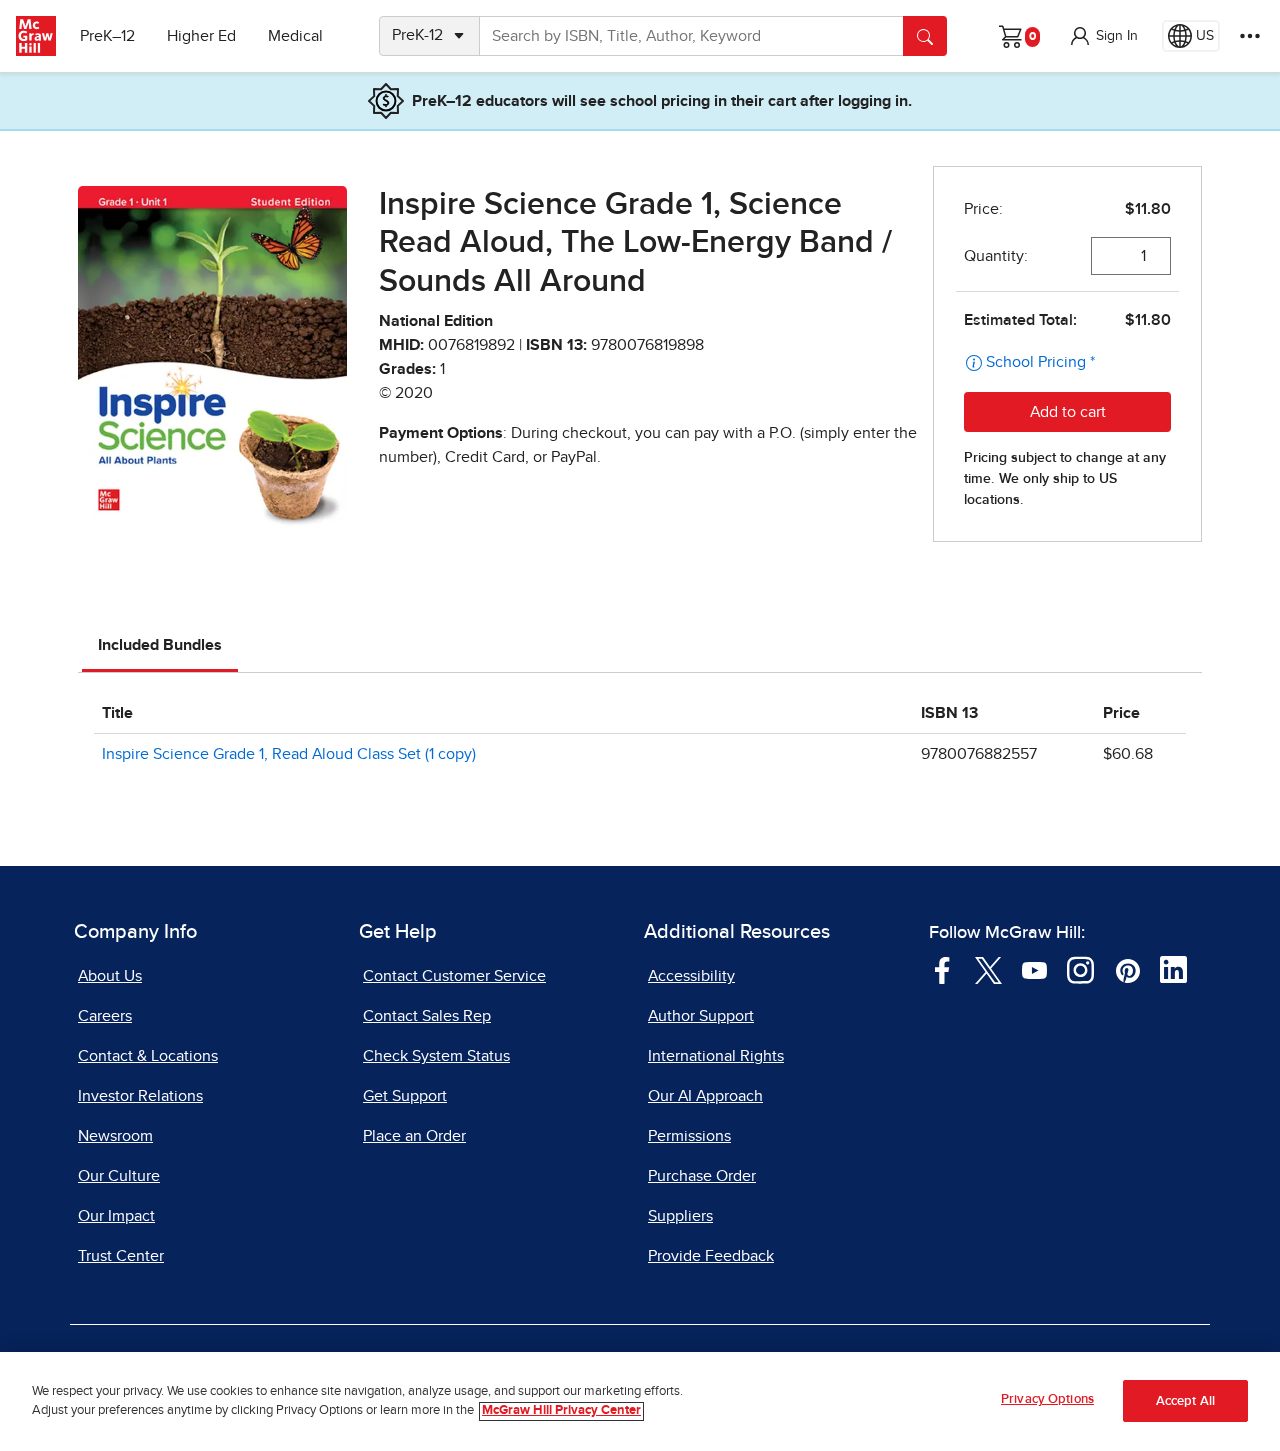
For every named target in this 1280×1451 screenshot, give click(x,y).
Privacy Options (1047, 1399)
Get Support (405, 1096)
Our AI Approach (705, 1096)
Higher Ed (201, 36)
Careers (105, 1016)
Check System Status (436, 1056)
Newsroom (115, 1136)
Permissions (689, 1136)
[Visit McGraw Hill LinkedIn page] (1173, 969)
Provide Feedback (711, 1256)
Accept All (1185, 1401)
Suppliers (680, 1216)
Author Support (701, 1016)
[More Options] (1250, 36)
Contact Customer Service (454, 976)
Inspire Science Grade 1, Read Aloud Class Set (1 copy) (289, 754)
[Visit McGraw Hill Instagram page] (1080, 969)
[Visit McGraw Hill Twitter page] (988, 969)
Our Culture (119, 1176)
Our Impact (116, 1216)
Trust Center (121, 1256)
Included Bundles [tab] (160, 645)
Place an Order (414, 1136)
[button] (1103, 36)
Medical (295, 36)
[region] (640, 1401)
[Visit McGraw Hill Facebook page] (942, 969)
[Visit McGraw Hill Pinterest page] (1127, 969)
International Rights (716, 1056)
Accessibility (691, 976)
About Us (110, 976)
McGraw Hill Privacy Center (561, 1411)
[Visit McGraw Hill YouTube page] (1034, 969)
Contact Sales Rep (427, 1016)
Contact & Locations (148, 1056)
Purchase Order (702, 1176)
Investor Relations (140, 1096)
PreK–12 (107, 36)
